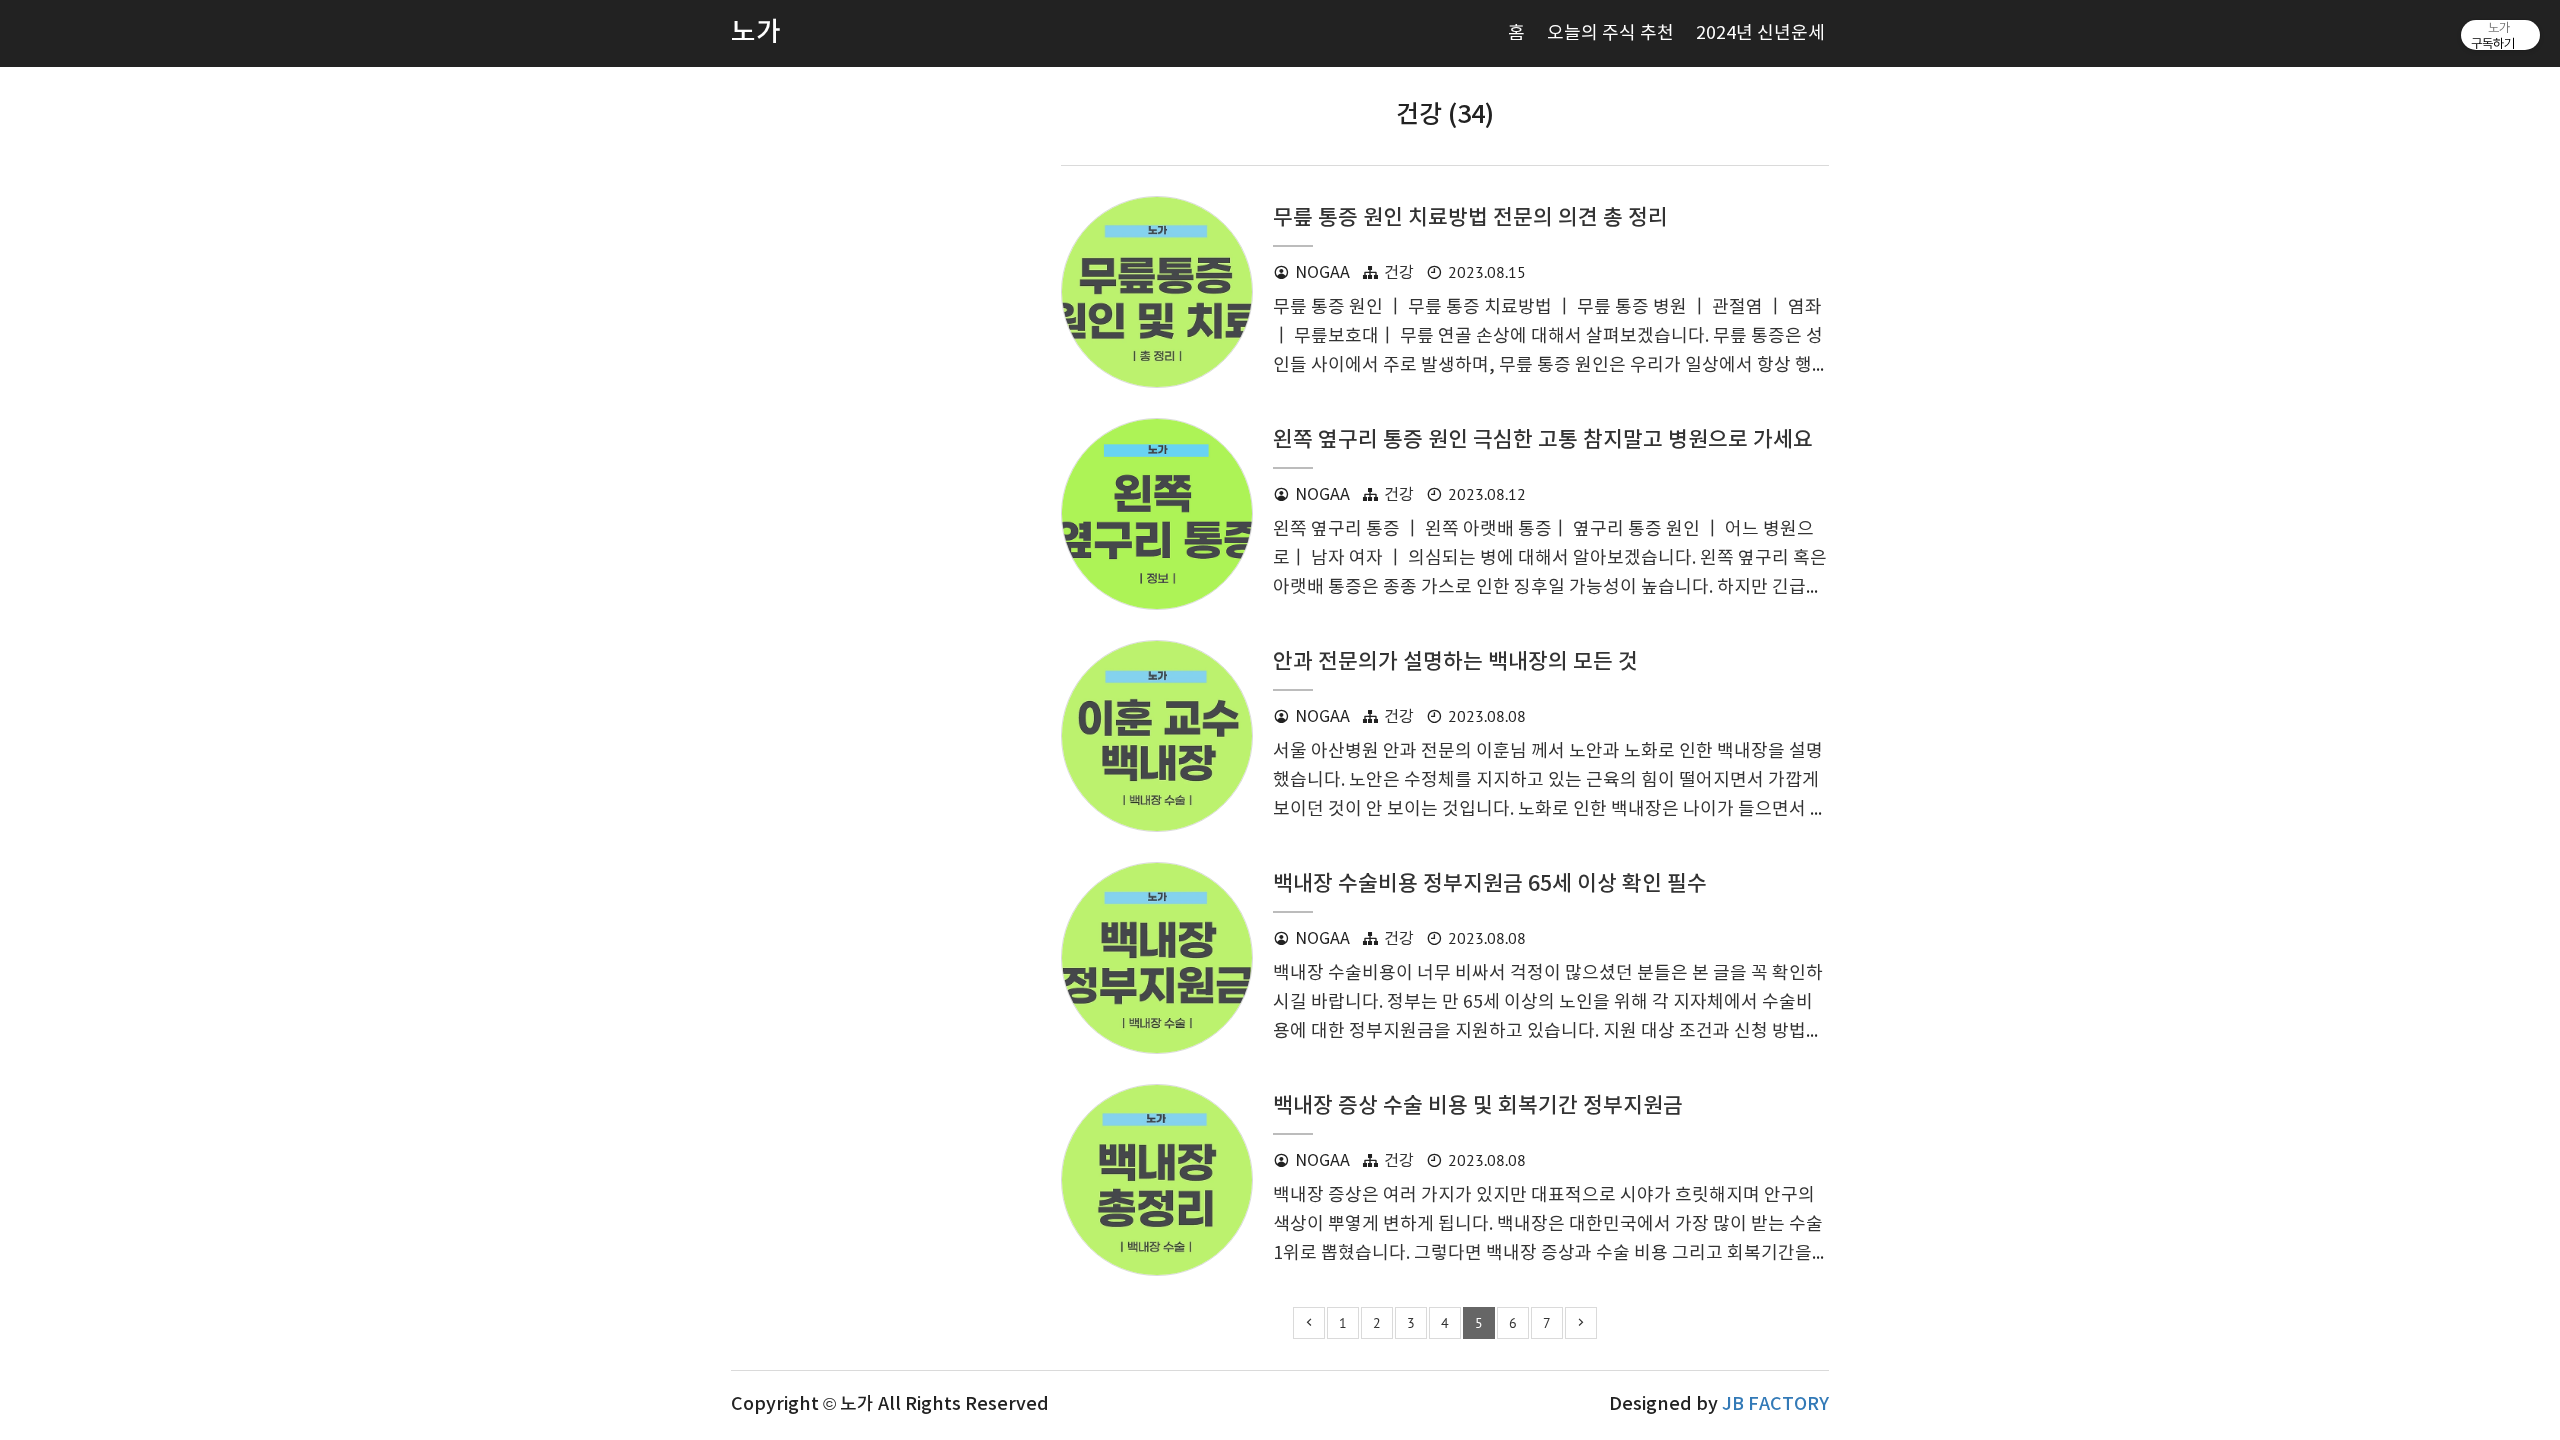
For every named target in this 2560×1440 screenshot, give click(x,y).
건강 (1399, 273)
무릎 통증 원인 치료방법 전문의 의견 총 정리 (1470, 218)
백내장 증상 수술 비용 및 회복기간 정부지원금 (1478, 1106)
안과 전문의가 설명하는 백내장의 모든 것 (1455, 662)
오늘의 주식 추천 (1610, 33)
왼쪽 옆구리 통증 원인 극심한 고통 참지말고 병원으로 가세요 (1543, 440)
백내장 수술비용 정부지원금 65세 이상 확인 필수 (1490, 884)
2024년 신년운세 (1760, 33)
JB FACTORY (1775, 1404)
